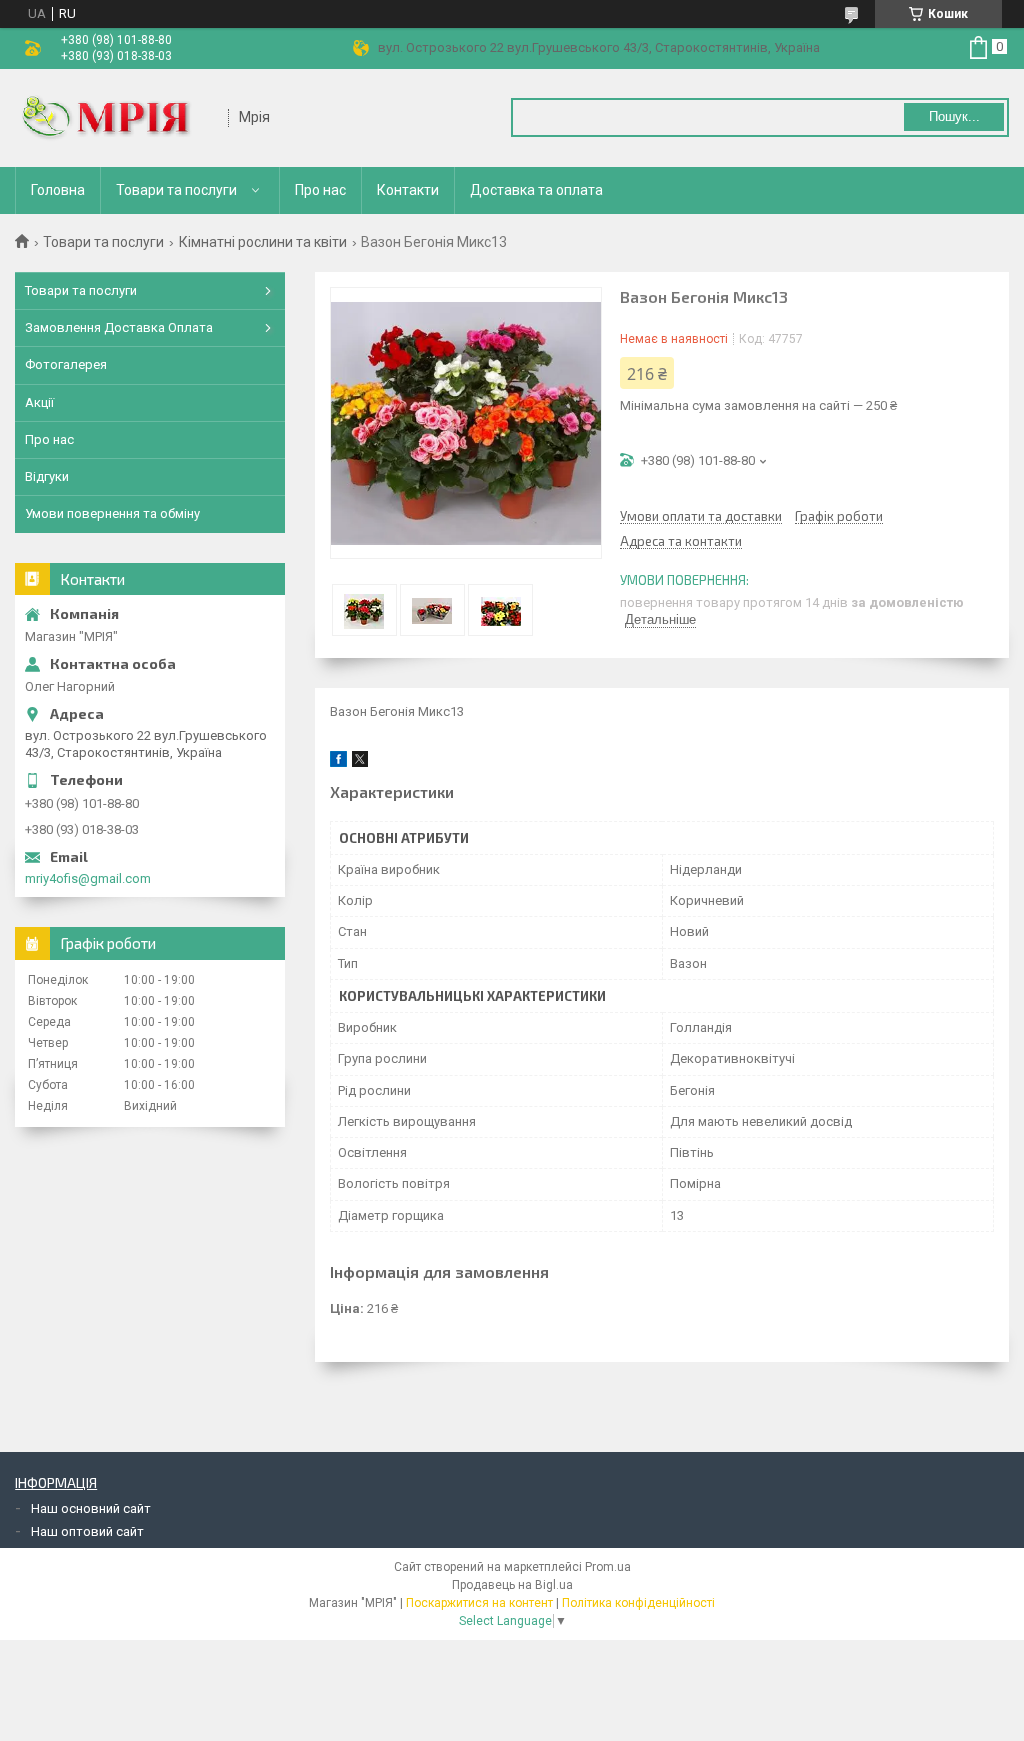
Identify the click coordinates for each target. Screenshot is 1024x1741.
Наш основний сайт (91, 1508)
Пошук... (954, 116)
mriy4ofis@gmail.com (88, 878)
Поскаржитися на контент (479, 1603)
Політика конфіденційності (638, 1603)
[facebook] (338, 762)
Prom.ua (608, 1567)
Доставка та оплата (536, 190)
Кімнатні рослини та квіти (263, 242)
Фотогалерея (66, 364)
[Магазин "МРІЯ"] (115, 118)
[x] (360, 762)
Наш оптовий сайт (87, 1531)
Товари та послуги (176, 190)
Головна (58, 190)
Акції (39, 402)
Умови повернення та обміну (112, 513)
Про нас (320, 190)
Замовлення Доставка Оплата (119, 327)
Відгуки (47, 476)
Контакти (408, 190)
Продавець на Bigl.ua (512, 1585)
